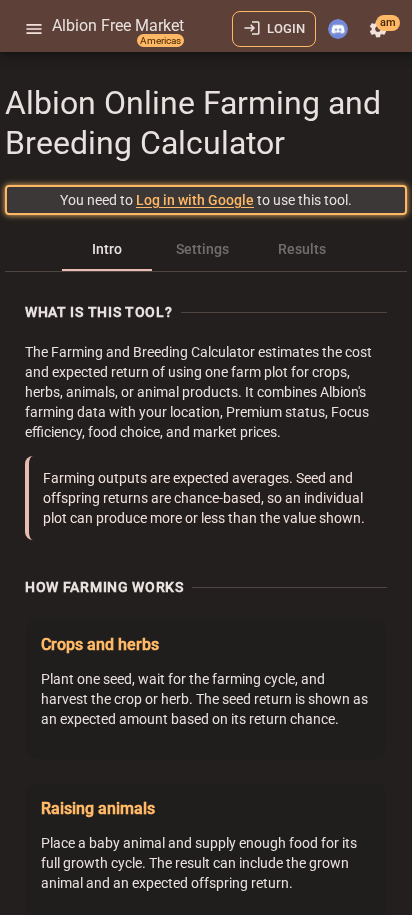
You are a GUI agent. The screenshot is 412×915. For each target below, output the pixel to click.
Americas (160, 40)
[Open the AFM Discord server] (338, 29)
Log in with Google (195, 200)
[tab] (107, 249)
